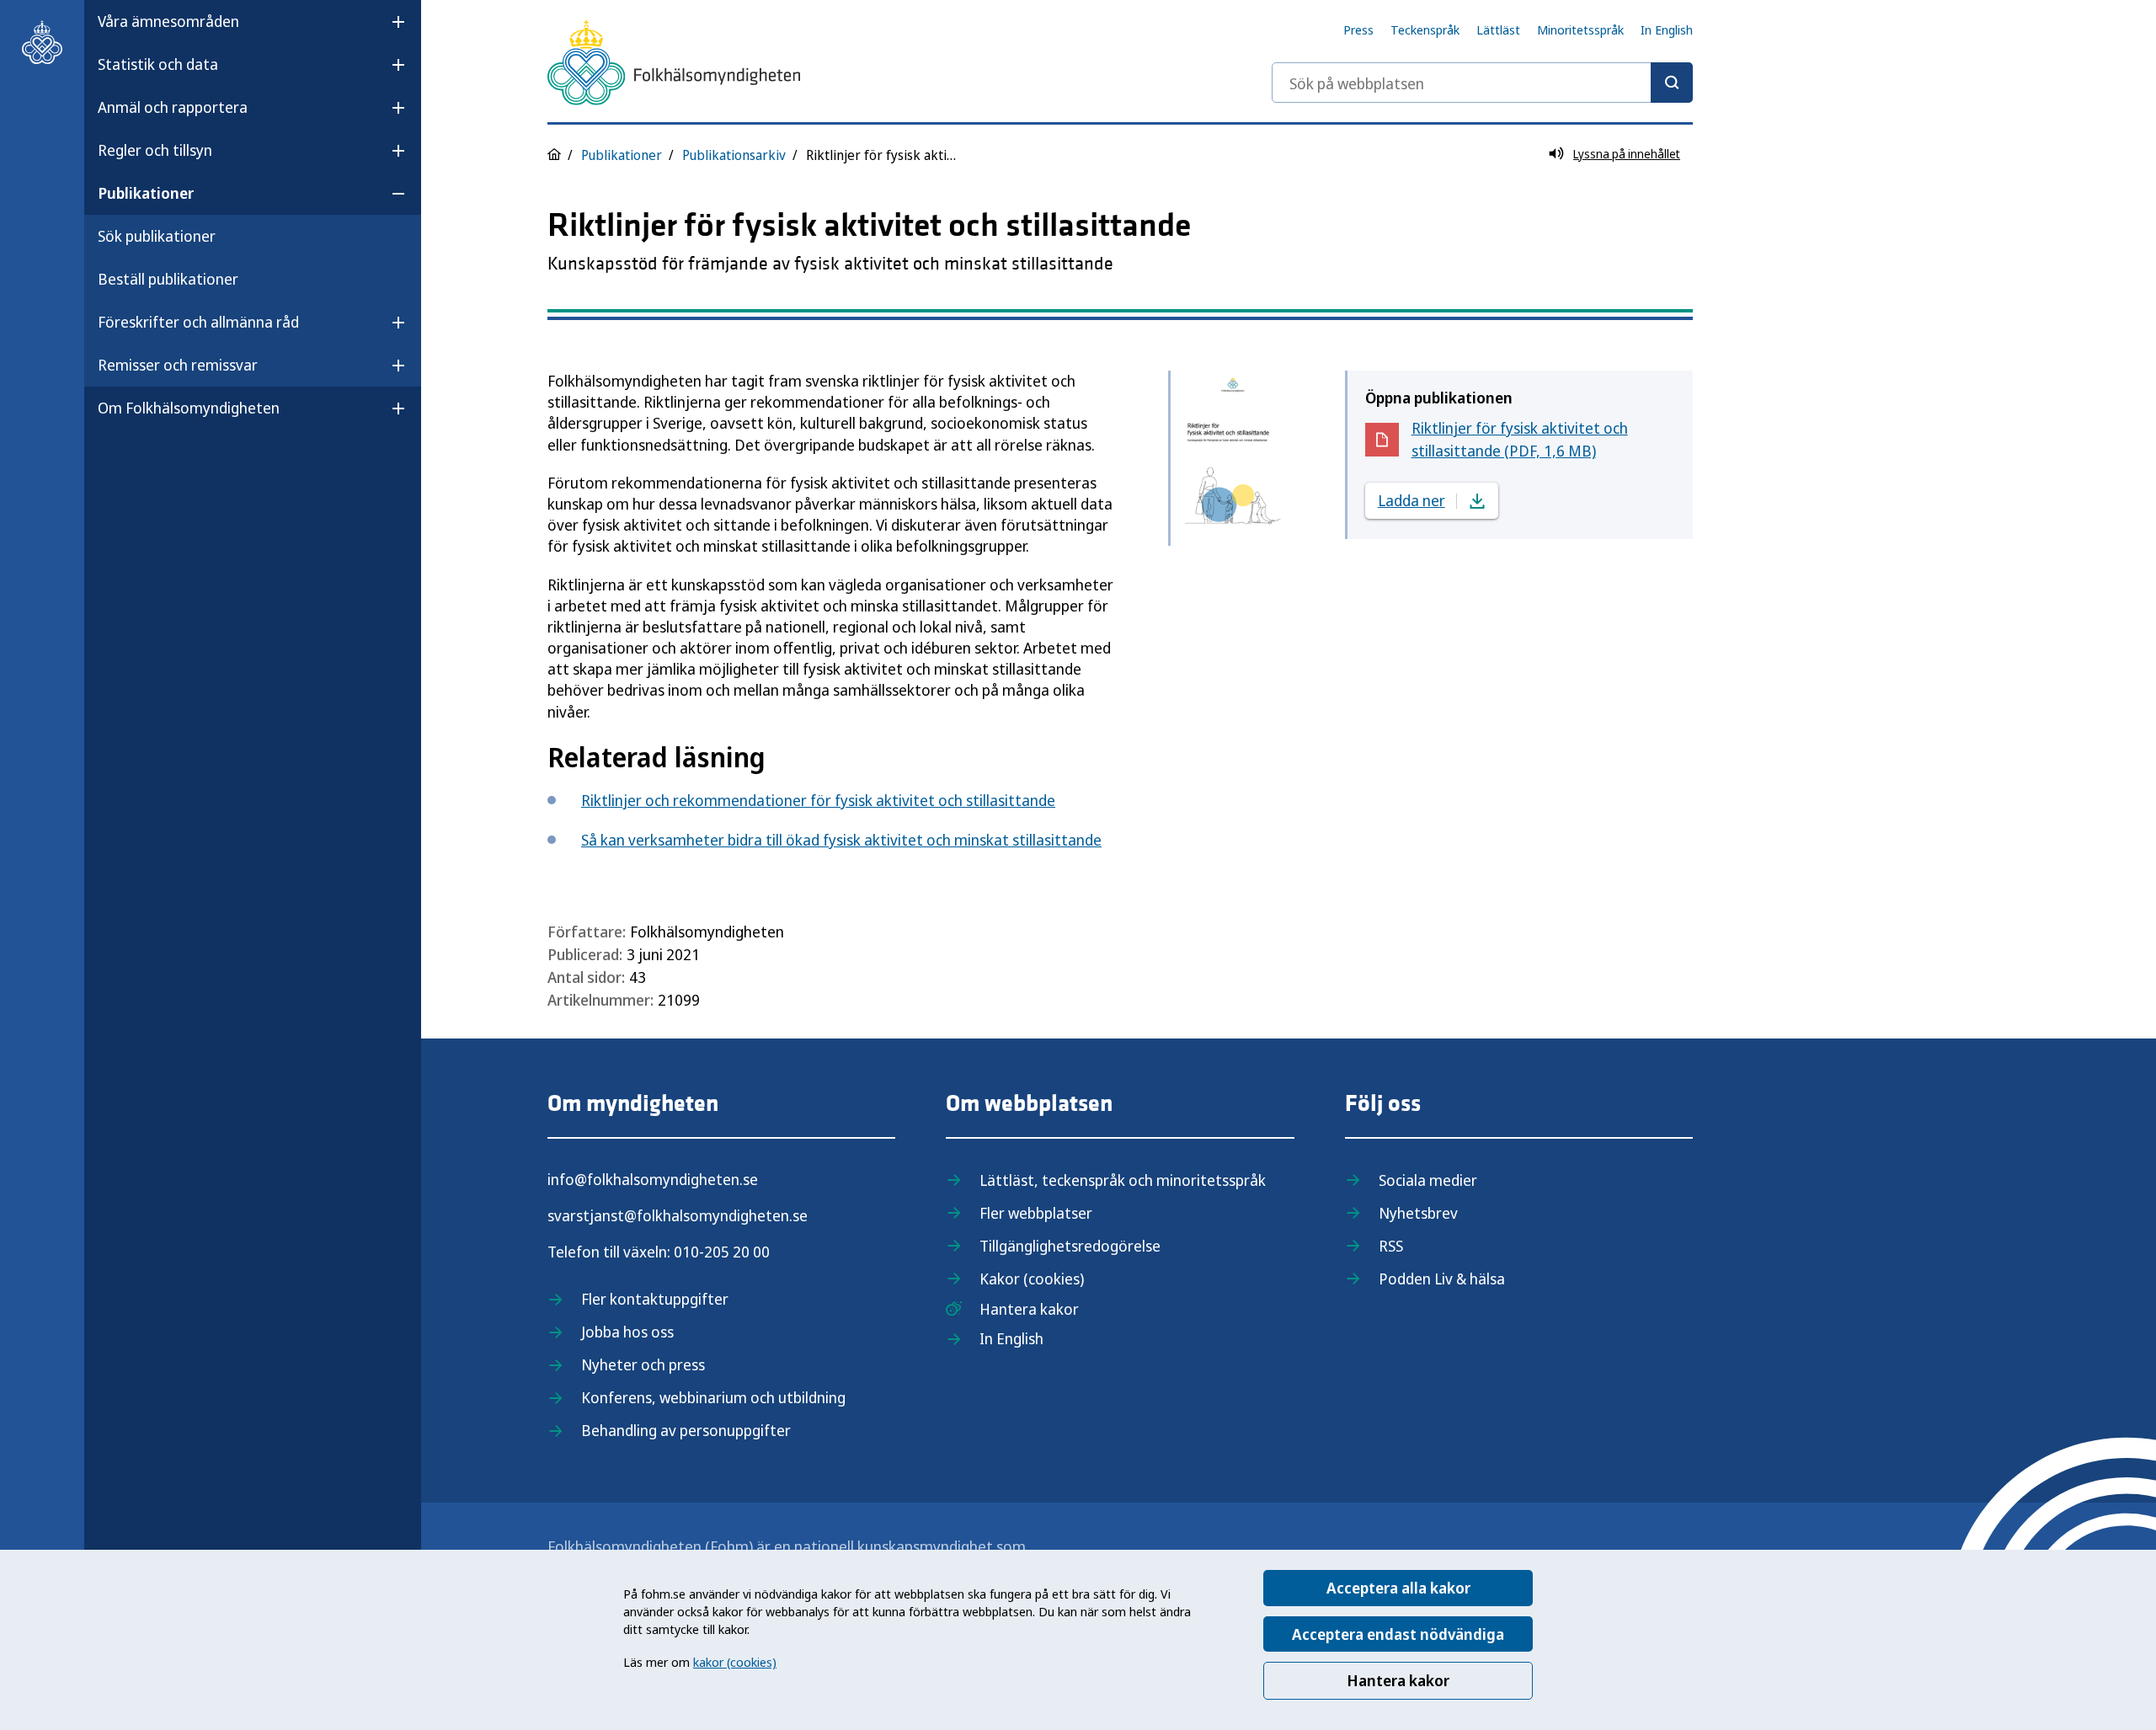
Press (1358, 29)
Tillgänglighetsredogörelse (1070, 1246)
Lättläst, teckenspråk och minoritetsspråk (1123, 1180)
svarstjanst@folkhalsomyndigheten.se (678, 1215)
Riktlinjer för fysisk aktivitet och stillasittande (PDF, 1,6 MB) (1520, 439)
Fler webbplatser (1036, 1213)
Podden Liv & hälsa (1442, 1279)
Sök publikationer (157, 236)
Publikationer (146, 193)
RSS (1391, 1246)
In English (1667, 29)
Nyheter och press (643, 1364)
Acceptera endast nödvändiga (1398, 1634)
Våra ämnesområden (168, 21)
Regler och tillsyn (155, 150)
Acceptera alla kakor (1398, 1588)
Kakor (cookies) (1032, 1279)
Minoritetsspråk (1580, 29)
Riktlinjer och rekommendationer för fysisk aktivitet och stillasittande (818, 800)
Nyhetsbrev (1418, 1213)
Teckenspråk (1425, 29)
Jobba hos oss (627, 1332)
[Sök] (1672, 83)
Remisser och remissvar (178, 365)
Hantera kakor (1398, 1680)
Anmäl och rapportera (173, 107)
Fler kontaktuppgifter (655, 1299)
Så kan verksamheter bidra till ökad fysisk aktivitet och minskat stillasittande (841, 840)
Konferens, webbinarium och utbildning (713, 1397)
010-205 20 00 (722, 1252)
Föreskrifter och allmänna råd (198, 322)
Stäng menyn (142, 462)
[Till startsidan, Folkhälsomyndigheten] (42, 42)
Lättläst (1498, 29)
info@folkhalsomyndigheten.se (653, 1179)
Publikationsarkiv (734, 155)
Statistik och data (158, 64)
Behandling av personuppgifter (686, 1430)
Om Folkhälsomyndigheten (189, 408)
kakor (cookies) (735, 1662)
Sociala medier (1428, 1180)
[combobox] (1482, 83)
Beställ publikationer (168, 279)
